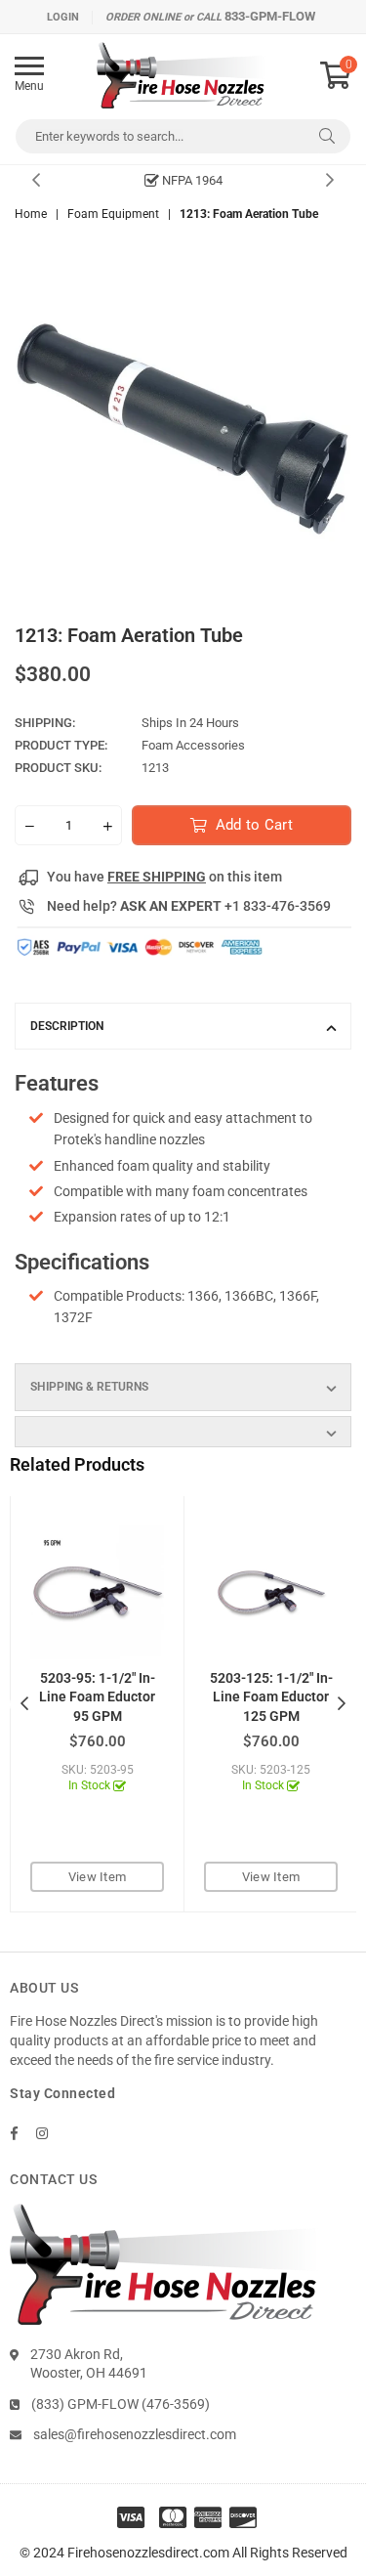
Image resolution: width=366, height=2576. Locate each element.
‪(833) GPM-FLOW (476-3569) (121, 2404)
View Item (97, 1877)
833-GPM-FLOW (270, 16)
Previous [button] (36, 181)
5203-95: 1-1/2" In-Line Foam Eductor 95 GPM (97, 1697)
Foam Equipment (113, 214)
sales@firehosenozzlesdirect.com (135, 2434)
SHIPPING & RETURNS (89, 1387)
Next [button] (330, 181)
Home (31, 214)
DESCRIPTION (67, 1026)
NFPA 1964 (191, 180)
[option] (183, 181)
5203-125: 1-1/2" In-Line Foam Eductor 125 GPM (271, 1697)
